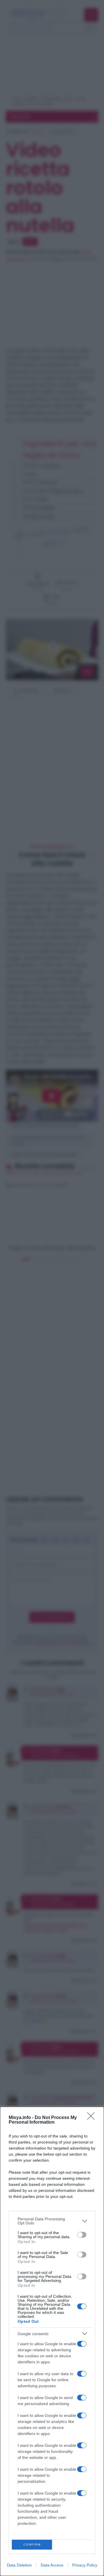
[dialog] (52, 2341)
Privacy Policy (85, 2565)
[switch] (82, 2235)
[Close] (93, 2118)
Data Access (52, 2565)
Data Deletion (19, 2565)
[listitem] (52, 2221)
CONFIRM (32, 2544)
